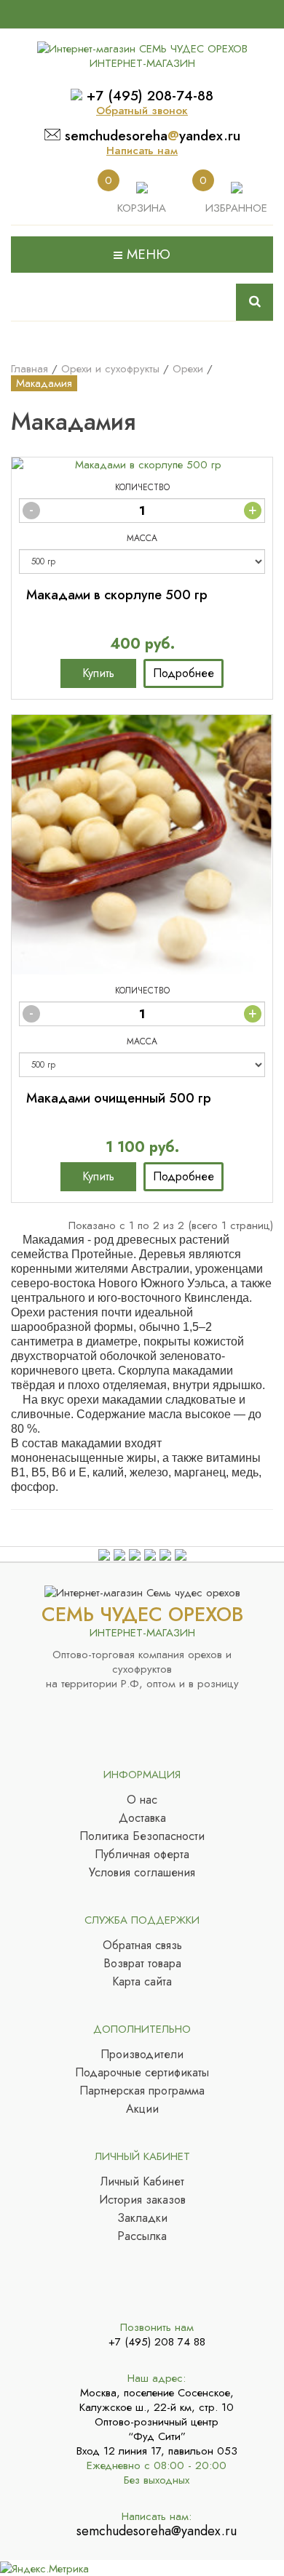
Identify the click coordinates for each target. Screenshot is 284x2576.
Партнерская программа (142, 2091)
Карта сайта (142, 1982)
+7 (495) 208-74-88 (150, 96)
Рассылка (142, 2236)
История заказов (142, 2200)
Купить (98, 673)
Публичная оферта (142, 1855)
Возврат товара (142, 1964)
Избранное (236, 208)
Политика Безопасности (142, 1836)
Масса (142, 538)
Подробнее (184, 673)
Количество (142, 487)
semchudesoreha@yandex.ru (157, 2531)
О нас (142, 1800)
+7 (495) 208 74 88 (157, 2342)
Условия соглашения (142, 1873)
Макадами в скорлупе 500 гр (117, 595)
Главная (29, 369)
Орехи (188, 369)
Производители (142, 2055)
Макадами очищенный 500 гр (119, 1098)
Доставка (142, 1818)
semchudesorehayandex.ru (153, 136)
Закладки (142, 2218)
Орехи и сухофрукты (110, 369)
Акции (142, 2109)
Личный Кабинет (142, 2182)
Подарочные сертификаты (142, 2073)
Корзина (142, 208)
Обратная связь (142, 1945)
